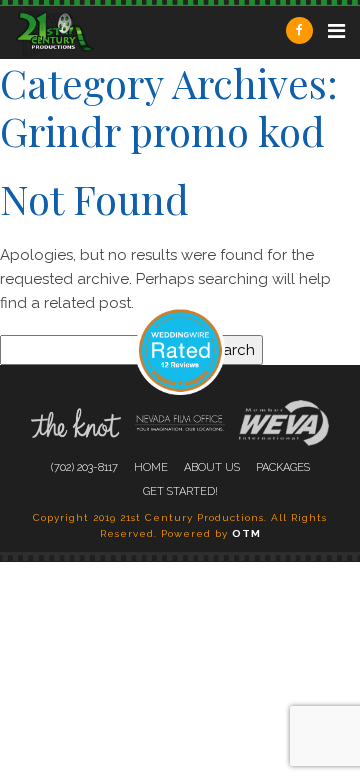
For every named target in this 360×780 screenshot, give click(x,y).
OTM (246, 533)
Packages (283, 467)
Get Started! (180, 491)
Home (151, 467)
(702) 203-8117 (84, 467)
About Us (212, 467)
